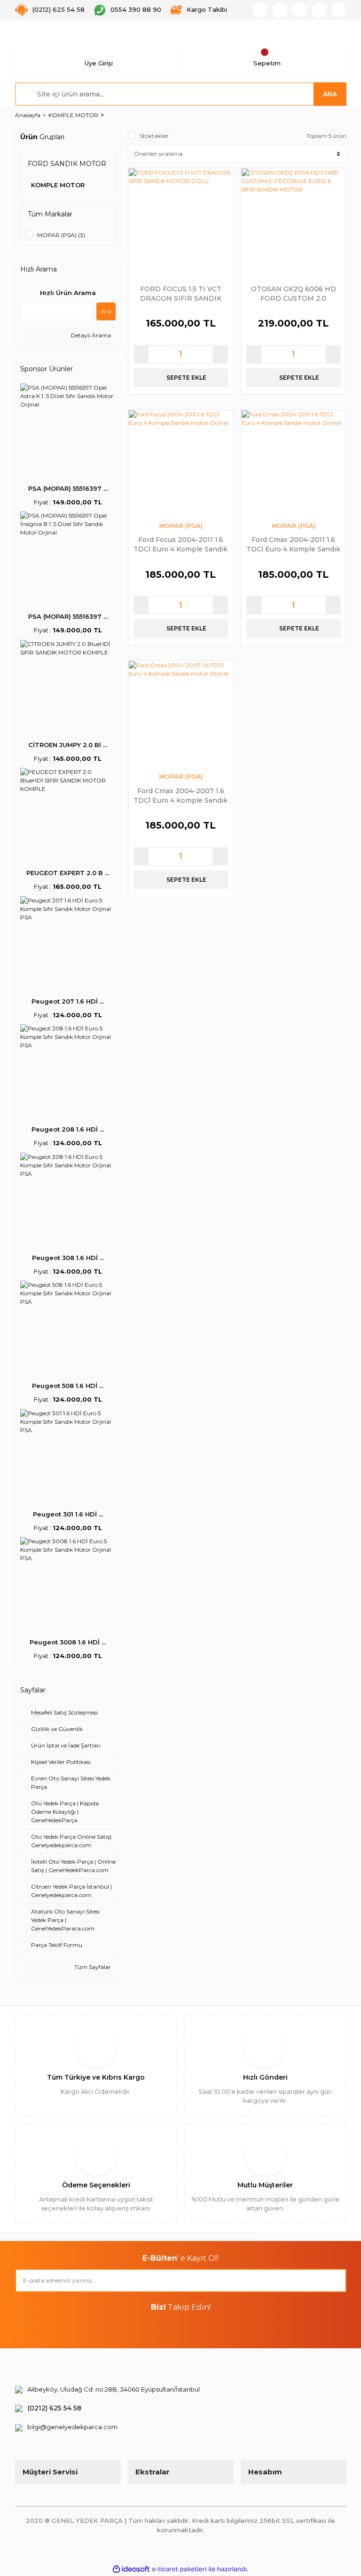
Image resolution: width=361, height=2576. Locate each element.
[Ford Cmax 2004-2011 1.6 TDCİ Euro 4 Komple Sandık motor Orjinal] (294, 462)
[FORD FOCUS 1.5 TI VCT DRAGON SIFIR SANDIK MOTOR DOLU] (181, 220)
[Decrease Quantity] (141, 354)
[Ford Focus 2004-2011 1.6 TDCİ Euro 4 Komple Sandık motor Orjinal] (181, 462)
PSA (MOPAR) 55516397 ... (68, 488)
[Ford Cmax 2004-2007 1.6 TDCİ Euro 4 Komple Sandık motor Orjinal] (181, 713)
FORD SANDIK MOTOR (143, 115)
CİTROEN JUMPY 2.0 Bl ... (68, 745)
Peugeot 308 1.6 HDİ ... (68, 1258)
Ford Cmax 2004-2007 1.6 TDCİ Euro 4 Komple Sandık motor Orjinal (180, 795)
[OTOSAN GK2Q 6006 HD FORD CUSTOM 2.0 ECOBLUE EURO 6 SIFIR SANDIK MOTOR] (294, 220)
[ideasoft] (131, 2569)
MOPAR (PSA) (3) (61, 235)
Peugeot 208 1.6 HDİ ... (68, 1129)
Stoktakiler (154, 136)
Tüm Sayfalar (92, 1967)
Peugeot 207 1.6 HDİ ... (68, 1001)
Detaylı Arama (90, 335)
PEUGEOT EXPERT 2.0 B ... (68, 873)
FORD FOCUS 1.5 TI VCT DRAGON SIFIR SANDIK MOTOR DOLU (181, 293)
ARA (330, 94)
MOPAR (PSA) (181, 526)
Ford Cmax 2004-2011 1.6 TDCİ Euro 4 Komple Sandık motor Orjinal (293, 544)
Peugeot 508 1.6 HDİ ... (68, 1386)
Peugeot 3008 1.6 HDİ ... (68, 1642)
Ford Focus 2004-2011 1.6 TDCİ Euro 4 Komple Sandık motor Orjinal (180, 544)
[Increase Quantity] (220, 354)
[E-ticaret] (179, 2569)
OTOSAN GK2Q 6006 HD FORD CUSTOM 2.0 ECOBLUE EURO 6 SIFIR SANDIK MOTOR (294, 293)
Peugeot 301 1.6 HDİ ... (68, 1514)
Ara (106, 311)
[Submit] (335, 2281)
